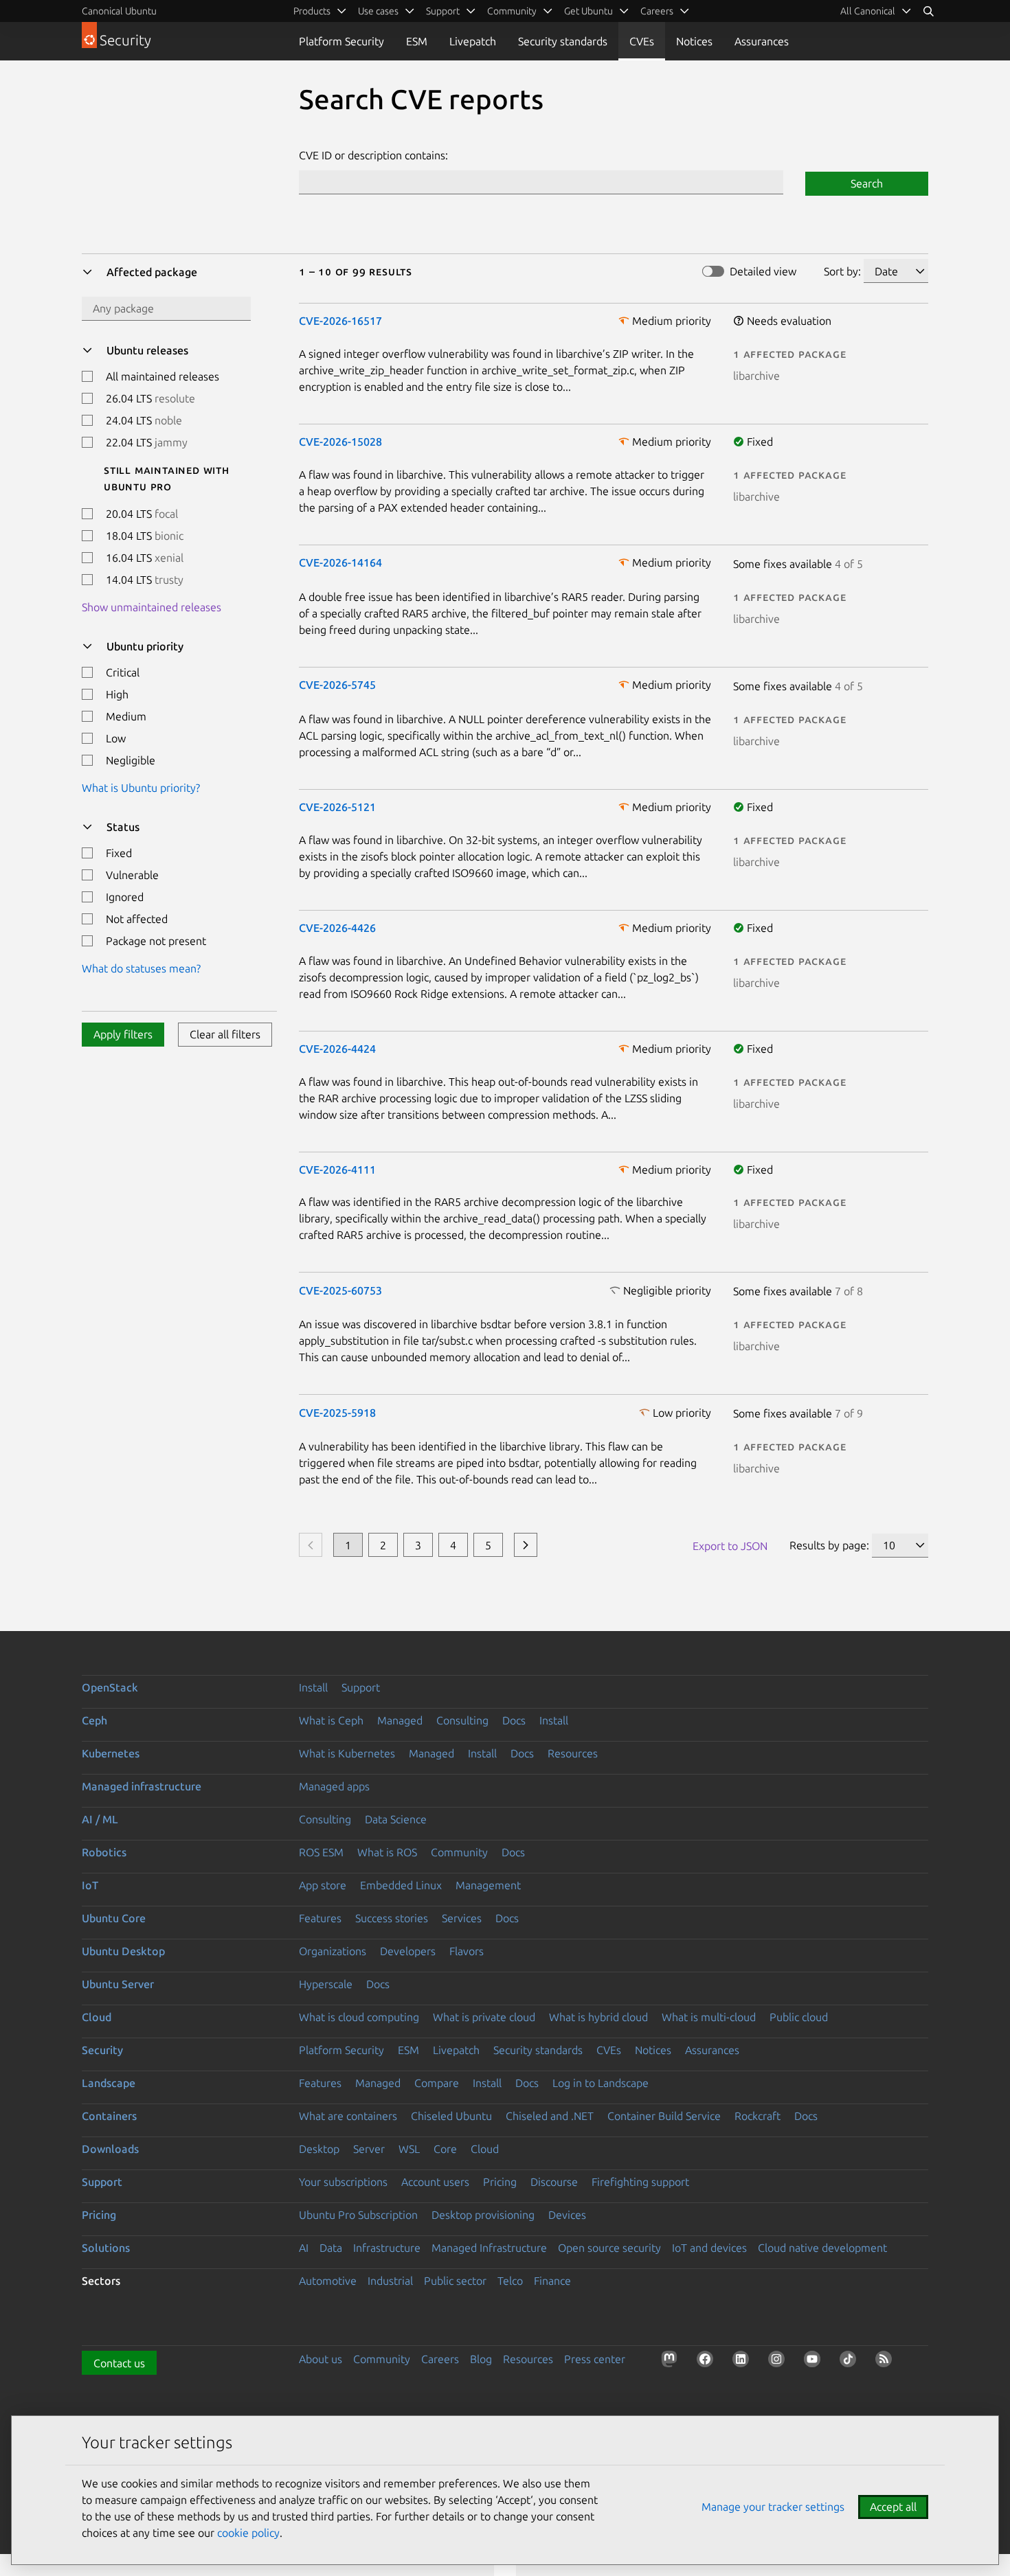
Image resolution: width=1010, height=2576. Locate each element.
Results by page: (829, 1545)
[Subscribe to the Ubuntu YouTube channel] (815, 2362)
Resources (573, 1753)
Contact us (119, 2363)
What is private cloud (484, 2017)
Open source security (609, 2248)
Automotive (328, 2281)
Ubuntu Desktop (123, 1951)
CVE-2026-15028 (340, 442)
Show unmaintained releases (151, 607)
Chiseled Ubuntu (451, 2116)
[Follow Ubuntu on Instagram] (779, 2362)
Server (369, 2149)
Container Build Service (664, 2116)
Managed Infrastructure (489, 2248)
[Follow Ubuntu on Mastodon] (672, 2362)
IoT (90, 1885)
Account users (435, 2182)
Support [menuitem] (443, 11)
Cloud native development (822, 2248)
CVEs (642, 41)
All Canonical (868, 11)
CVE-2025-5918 (337, 1413)
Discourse (554, 2182)
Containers (109, 2116)
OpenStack (110, 1687)
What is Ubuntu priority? (141, 788)
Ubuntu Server (118, 1984)
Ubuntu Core (114, 1918)
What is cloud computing (359, 2017)
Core (445, 2149)
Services (462, 1918)
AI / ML (100, 1819)
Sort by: (842, 271)
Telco (510, 2281)
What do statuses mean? (141, 968)
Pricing (500, 2182)
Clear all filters (225, 1034)
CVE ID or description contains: (373, 155)
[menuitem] (876, 11)
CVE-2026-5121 (337, 807)
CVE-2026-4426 (337, 928)
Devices (567, 2215)
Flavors (467, 1951)
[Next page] (526, 1545)
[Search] (928, 11)
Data (331, 2248)
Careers (440, 2359)
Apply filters (123, 1034)
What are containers (348, 2116)
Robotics (104, 1852)
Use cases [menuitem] (378, 11)
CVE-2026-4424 (337, 1049)
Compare (437, 2083)
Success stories (392, 1918)
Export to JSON (730, 1546)
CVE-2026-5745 (337, 685)
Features (320, 1918)
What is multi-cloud (709, 2017)
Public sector (455, 2281)
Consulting (462, 1720)
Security (102, 2050)
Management (488, 1885)
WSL (409, 2149)
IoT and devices (709, 2248)
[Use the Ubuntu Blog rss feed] (886, 2362)
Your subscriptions (343, 2182)
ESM (417, 41)
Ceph (94, 1720)
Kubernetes (111, 1753)
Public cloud (799, 2017)
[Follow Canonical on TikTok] (851, 2362)
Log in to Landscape (601, 2083)
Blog (481, 2359)
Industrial (390, 2281)
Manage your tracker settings (773, 2507)
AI (304, 2248)
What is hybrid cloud (598, 2017)
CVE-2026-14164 (340, 562)
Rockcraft (757, 2116)
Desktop (319, 2149)
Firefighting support (640, 2182)
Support (361, 1687)
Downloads (110, 2149)
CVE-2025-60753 (340, 1290)
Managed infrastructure (142, 1786)
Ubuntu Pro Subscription (358, 2215)
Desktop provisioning (483, 2215)
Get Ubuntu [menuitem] (588, 11)
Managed (400, 1720)
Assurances (762, 41)
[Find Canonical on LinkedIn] (743, 2362)
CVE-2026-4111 (337, 1170)
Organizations (333, 1951)
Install (313, 1687)
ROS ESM (321, 1852)
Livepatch (473, 41)
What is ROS (387, 1852)
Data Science (396, 1819)
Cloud (97, 2017)
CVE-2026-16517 (340, 321)
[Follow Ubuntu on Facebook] (708, 2362)
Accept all (893, 2507)
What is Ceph (331, 1720)
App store (323, 1885)
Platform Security (341, 41)
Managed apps (334, 1786)
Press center (595, 2359)
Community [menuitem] (512, 11)
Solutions (106, 2248)
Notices (694, 41)
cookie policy (248, 2533)
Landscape (109, 2083)
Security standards (563, 41)
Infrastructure (387, 2248)
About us (321, 2359)
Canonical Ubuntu (119, 11)
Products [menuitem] (312, 11)
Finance (552, 2281)
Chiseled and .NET (550, 2116)
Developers (408, 1951)
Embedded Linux (401, 1885)
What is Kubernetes (347, 1753)
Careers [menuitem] (657, 11)
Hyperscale (326, 1984)
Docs (514, 1720)
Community (459, 1852)
